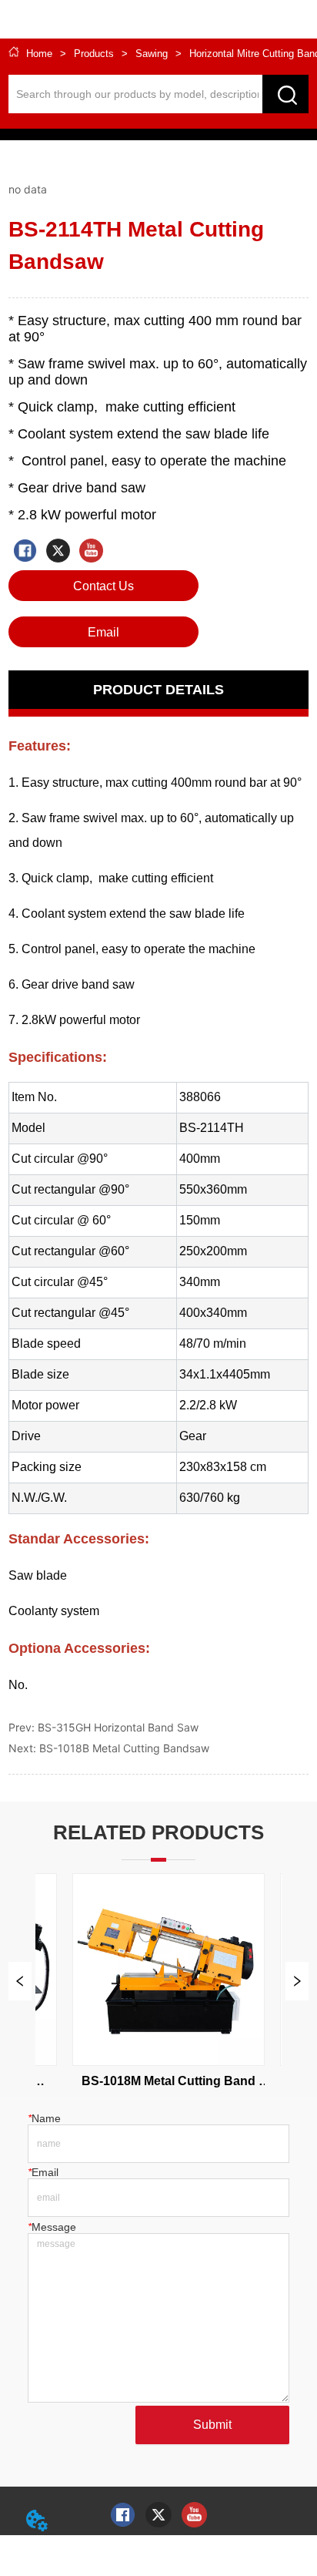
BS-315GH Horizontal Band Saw (118, 1727)
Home (39, 54)
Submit (212, 2425)
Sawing (152, 54)
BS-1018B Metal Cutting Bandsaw (124, 1748)
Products (94, 54)
